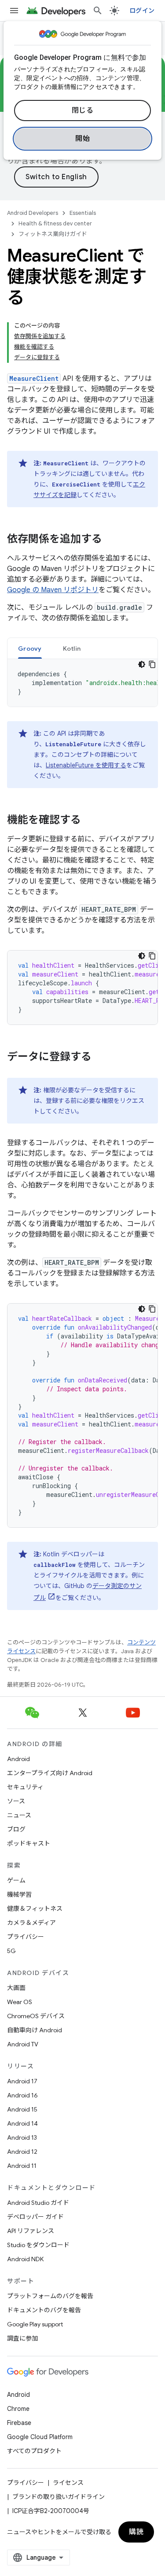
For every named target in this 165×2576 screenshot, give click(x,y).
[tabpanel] (82, 683)
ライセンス (68, 2483)
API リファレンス (31, 2231)
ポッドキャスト (29, 1843)
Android (18, 1759)
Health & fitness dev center (55, 223)
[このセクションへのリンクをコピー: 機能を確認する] (90, 821)
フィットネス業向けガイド (53, 234)
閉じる (83, 111)
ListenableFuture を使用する (86, 765)
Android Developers (33, 213)
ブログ (16, 1829)
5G (11, 1951)
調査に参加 (22, 2338)
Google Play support (35, 2324)
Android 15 (22, 2109)
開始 (82, 139)
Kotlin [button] (72, 649)
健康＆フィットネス (35, 1909)
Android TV (23, 2044)
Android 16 (22, 2095)
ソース (16, 1801)
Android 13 (22, 2137)
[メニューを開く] (14, 11)
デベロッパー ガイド (35, 2217)
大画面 (16, 1988)
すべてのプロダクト (34, 2451)
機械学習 (19, 1894)
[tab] (30, 648)
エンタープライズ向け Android (50, 1773)
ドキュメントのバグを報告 (44, 2310)
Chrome (18, 2409)
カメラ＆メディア (31, 1923)
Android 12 (22, 2152)
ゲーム (16, 1880)
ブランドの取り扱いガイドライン (59, 2497)
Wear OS (20, 2002)
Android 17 (22, 2081)
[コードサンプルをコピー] (152, 664)
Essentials (83, 213)
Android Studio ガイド (38, 2203)
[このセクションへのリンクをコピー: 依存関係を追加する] (111, 540)
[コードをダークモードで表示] (142, 664)
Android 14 (22, 2123)
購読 (136, 2532)
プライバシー (26, 1937)
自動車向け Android (35, 2030)
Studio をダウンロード (38, 2245)
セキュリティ (25, 1787)
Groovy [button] (30, 649)
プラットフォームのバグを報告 (50, 2296)
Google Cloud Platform (40, 2437)
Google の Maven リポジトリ (53, 590)
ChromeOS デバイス (36, 2016)
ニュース (19, 1815)
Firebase (19, 2423)
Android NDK (25, 2259)
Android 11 (22, 2166)
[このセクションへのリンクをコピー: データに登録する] (100, 1058)
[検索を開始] (98, 11)
